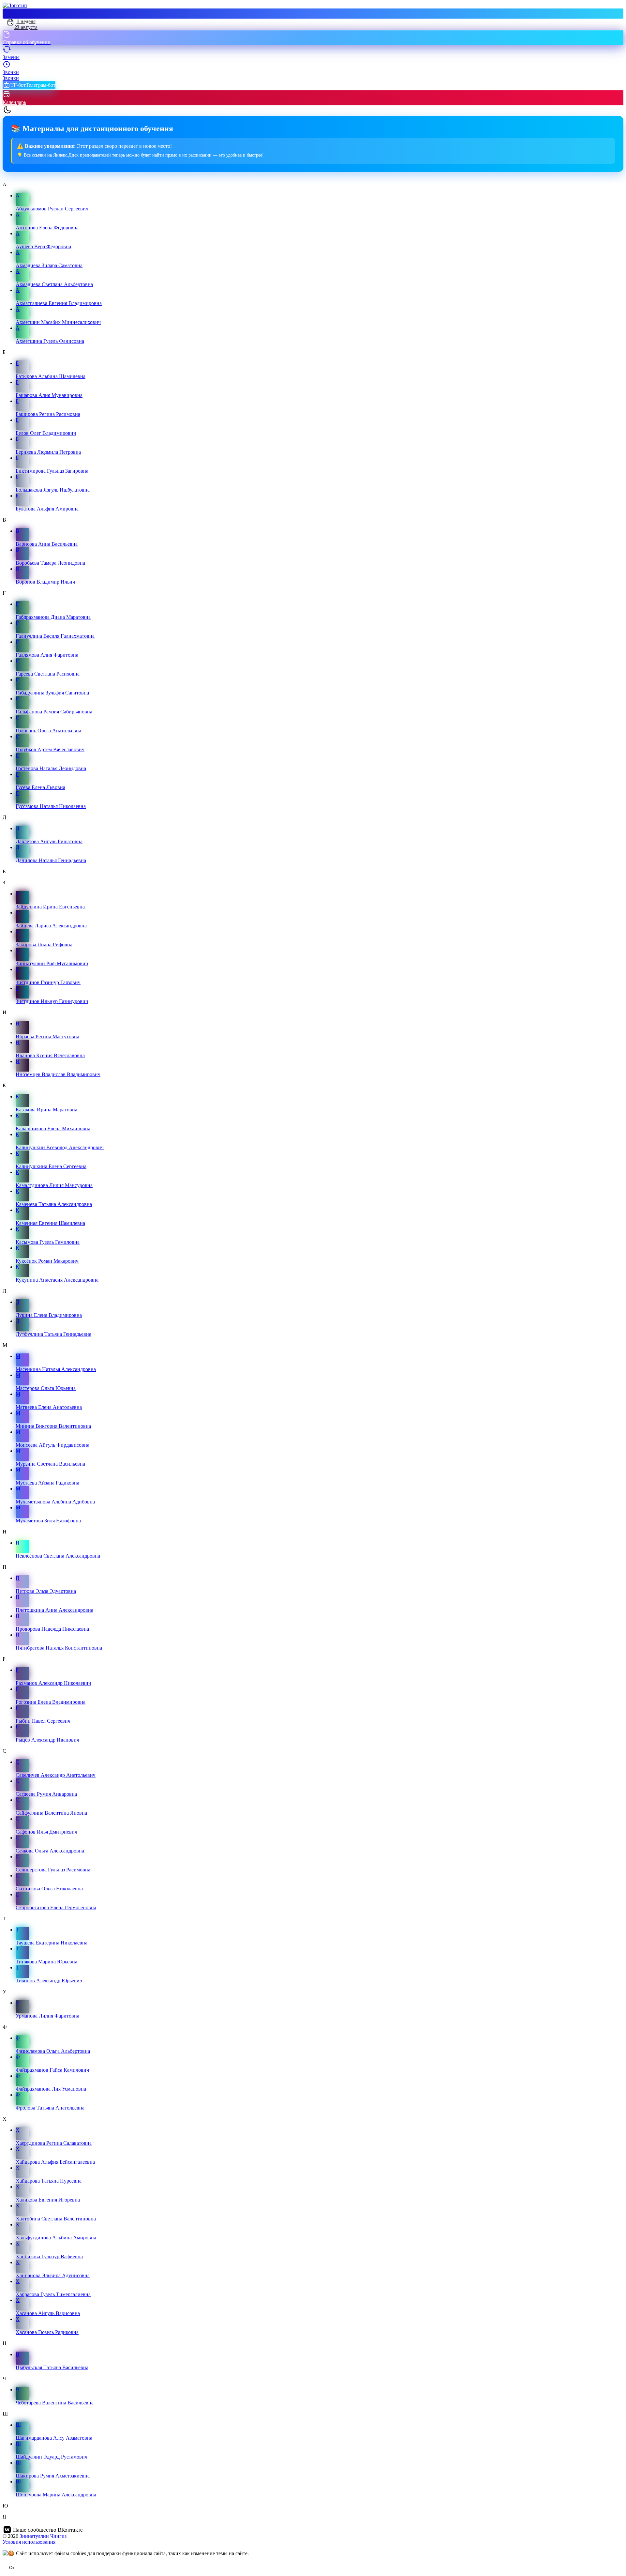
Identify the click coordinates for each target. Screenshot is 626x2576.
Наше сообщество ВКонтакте (48, 2530)
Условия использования (29, 2542)
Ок (12, 2568)
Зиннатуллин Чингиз (43, 2536)
